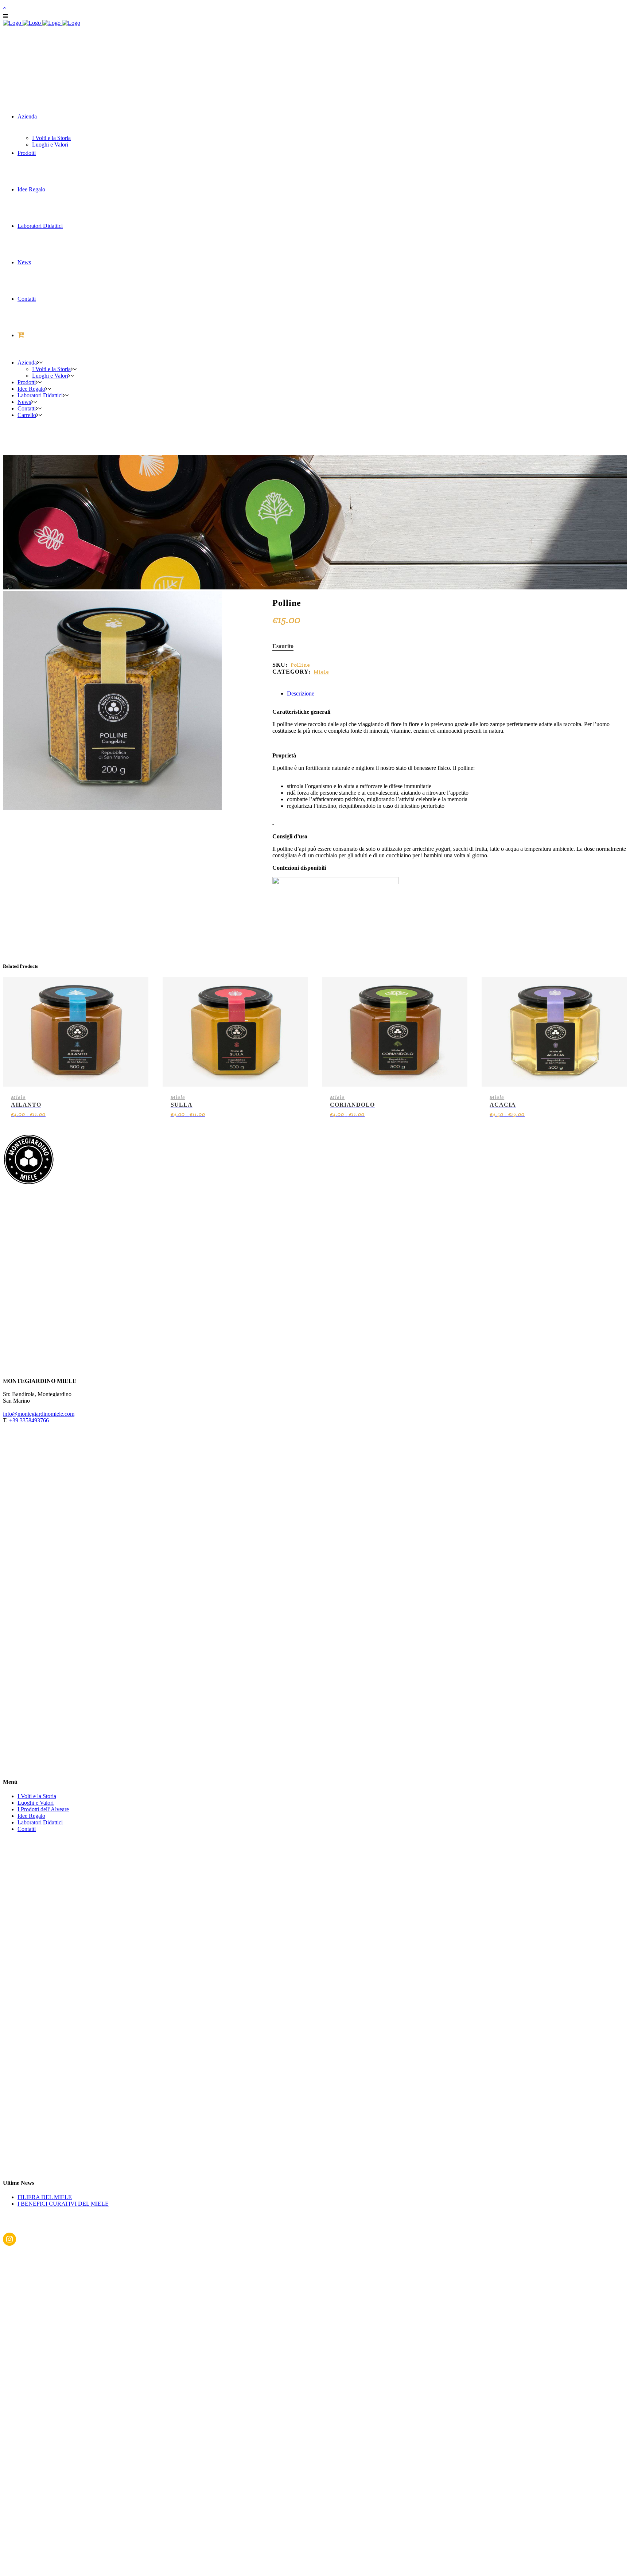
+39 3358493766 (29, 1420)
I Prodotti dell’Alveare (43, 1809)
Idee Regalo (31, 1816)
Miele (321, 672)
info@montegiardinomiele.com (39, 1414)
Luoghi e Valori (36, 1803)
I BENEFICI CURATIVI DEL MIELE (63, 2204)
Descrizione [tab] (301, 693)
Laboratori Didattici (40, 1822)
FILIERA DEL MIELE (45, 2197)
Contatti (27, 1829)
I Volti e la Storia (37, 1796)
